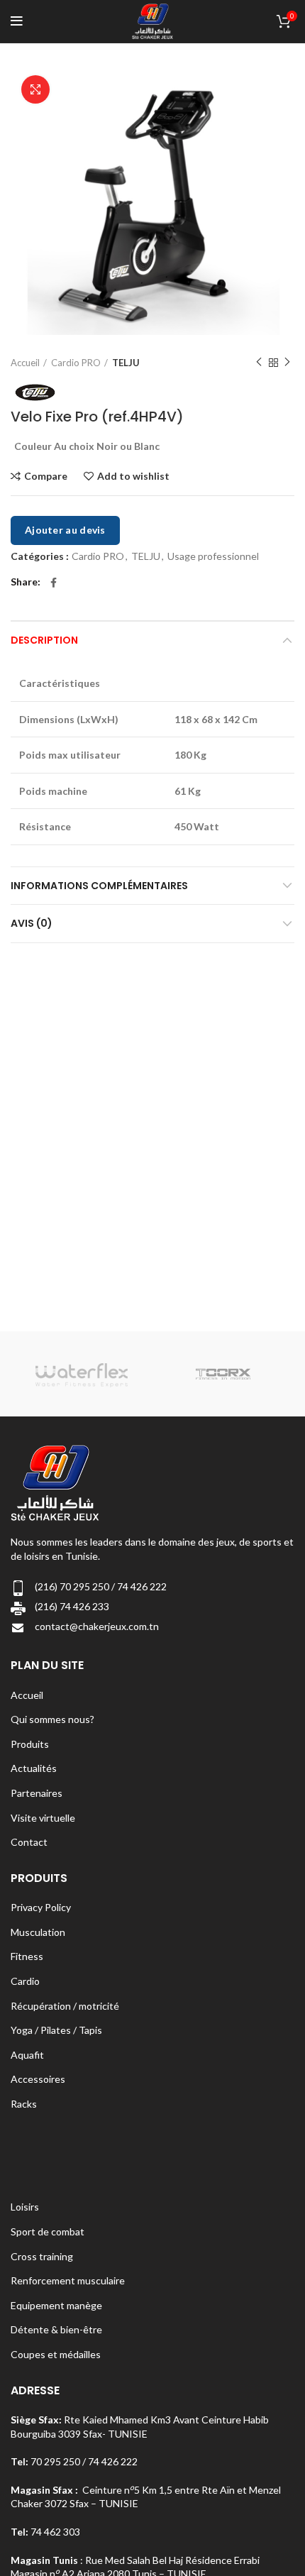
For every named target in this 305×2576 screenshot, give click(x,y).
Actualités (34, 1768)
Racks (24, 2104)
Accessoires (38, 2079)
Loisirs (25, 2207)
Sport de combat (48, 2231)
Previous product (259, 363)
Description (44, 640)
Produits (30, 1744)
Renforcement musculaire (68, 2280)
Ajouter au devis (65, 530)
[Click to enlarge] (35, 89)
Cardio (25, 1981)
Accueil (25, 363)
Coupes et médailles (56, 2354)
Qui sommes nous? (52, 1719)
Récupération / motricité (65, 2006)
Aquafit (27, 2055)
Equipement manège (56, 2305)
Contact (29, 1842)
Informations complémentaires (99, 886)
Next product (287, 363)
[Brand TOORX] (223, 1374)
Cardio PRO (76, 363)
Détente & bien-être (56, 2329)
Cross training (42, 2256)
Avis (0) (32, 923)
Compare (46, 476)
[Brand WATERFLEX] (81, 1374)
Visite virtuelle (43, 1818)
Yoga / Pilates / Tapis (56, 2030)
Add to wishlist (133, 476)
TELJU (126, 363)
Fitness (27, 1956)
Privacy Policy (41, 1907)
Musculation (38, 1932)
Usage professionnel (213, 556)
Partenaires (37, 1793)
